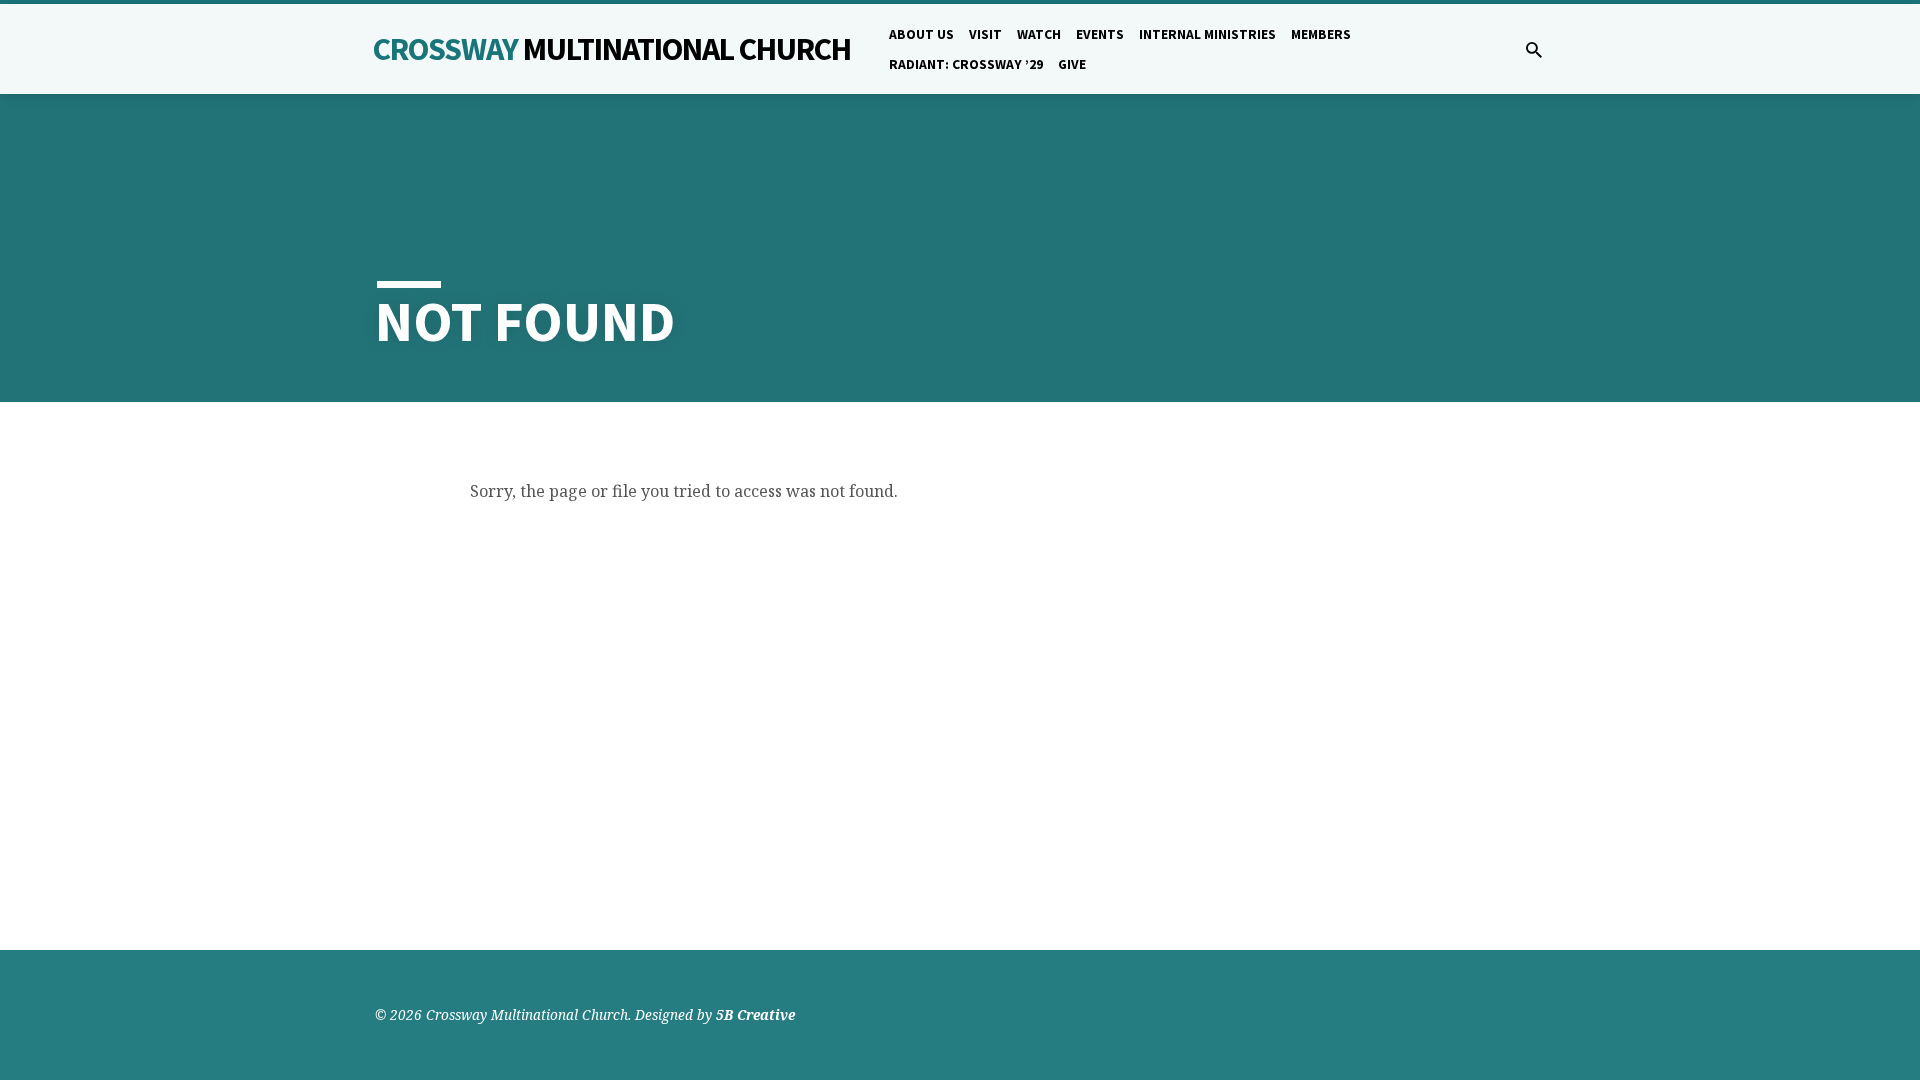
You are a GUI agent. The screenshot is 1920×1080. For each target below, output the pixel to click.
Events (1100, 34)
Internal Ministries (1207, 34)
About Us (921, 34)
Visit (985, 34)
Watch (1039, 34)
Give (1072, 64)
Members (1321, 34)
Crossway (612, 49)
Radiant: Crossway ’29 (966, 64)
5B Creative (755, 1014)
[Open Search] (1534, 49)
